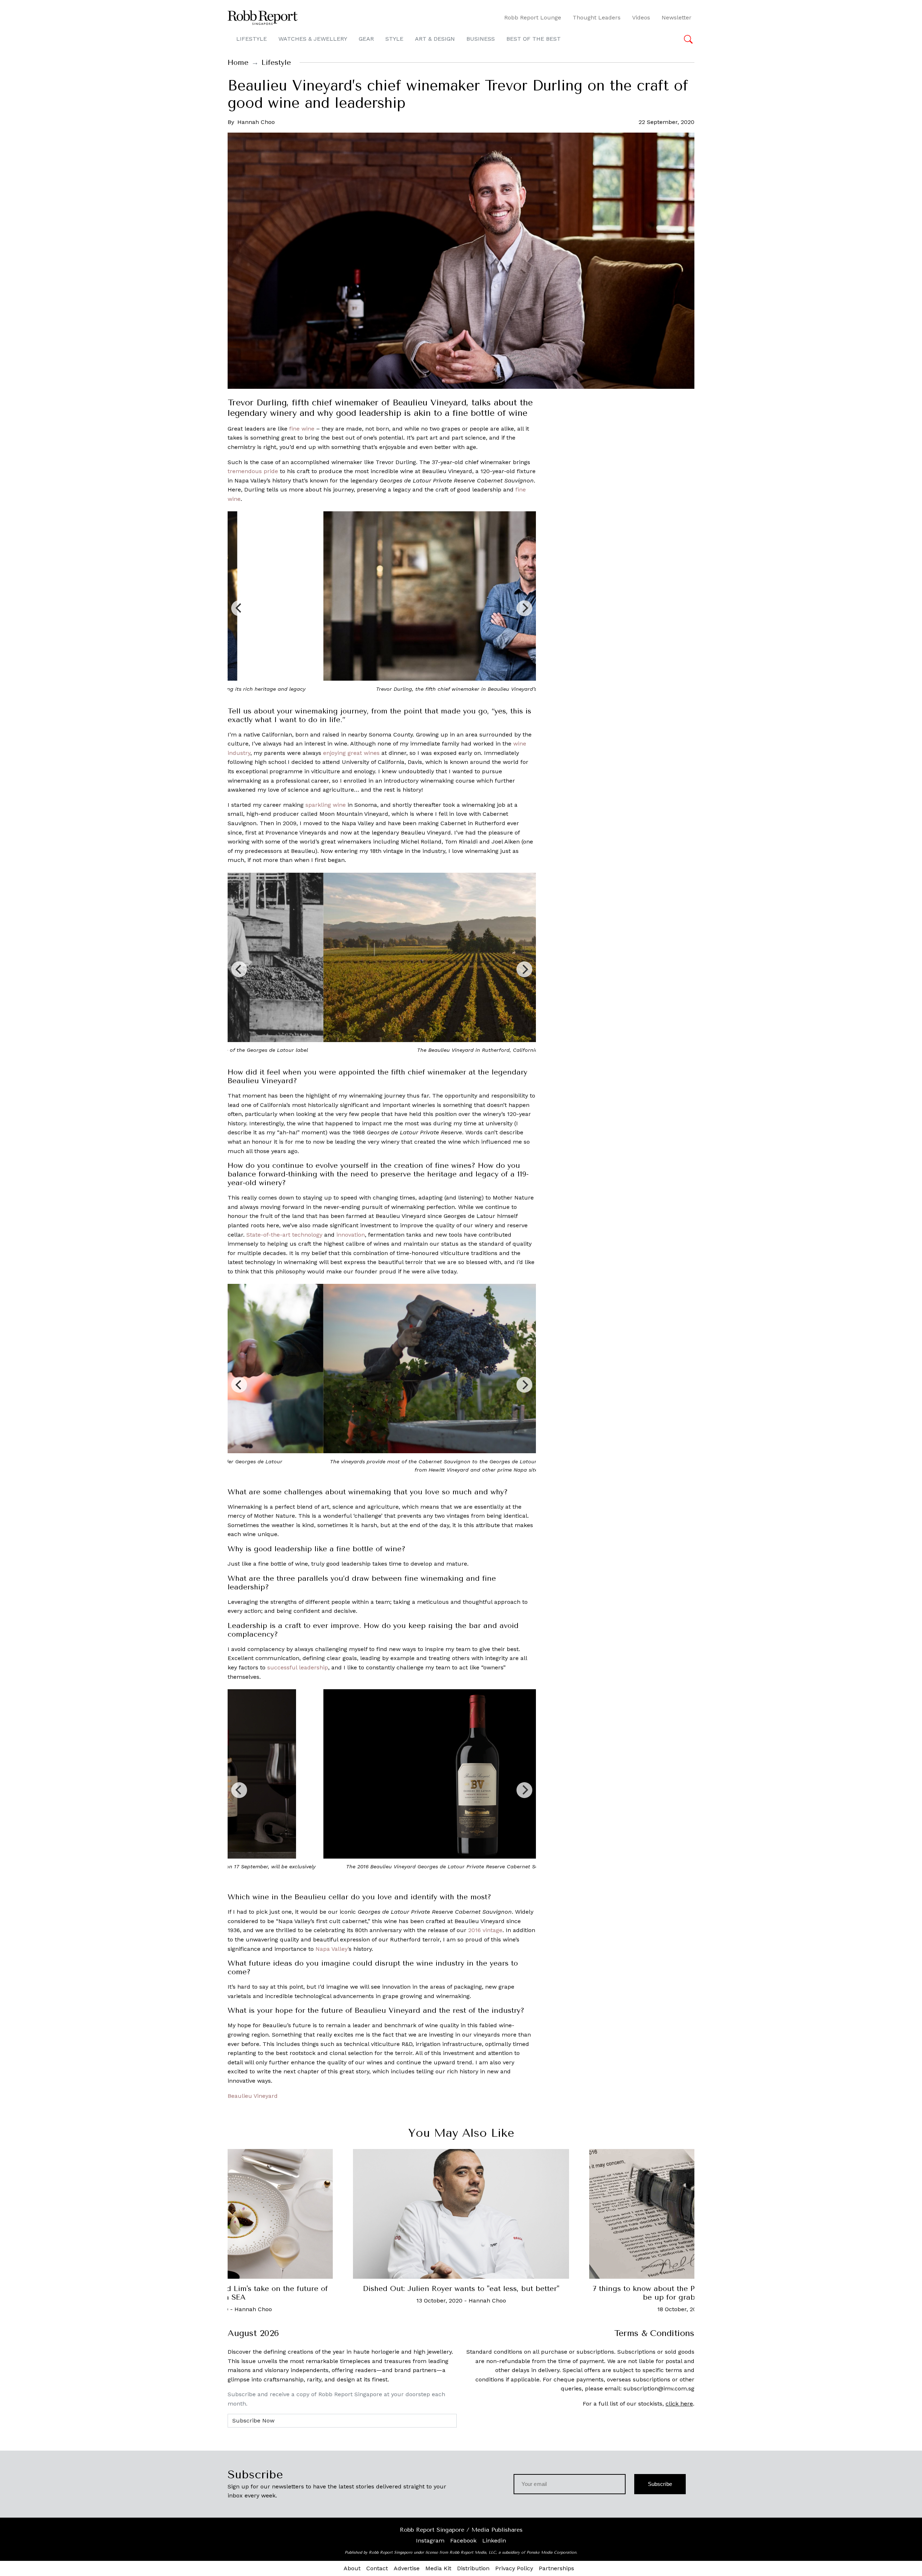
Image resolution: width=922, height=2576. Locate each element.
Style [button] (394, 39)
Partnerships (556, 2568)
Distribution (473, 2568)
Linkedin (494, 2541)
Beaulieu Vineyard (253, 2096)
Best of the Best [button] (534, 39)
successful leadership (298, 1667)
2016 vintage (485, 1930)
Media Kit (438, 2568)
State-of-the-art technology (284, 1235)
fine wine (302, 429)
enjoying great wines (351, 753)
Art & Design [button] (435, 39)
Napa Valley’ (332, 1949)
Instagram (430, 2541)
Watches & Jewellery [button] (313, 39)
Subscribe (660, 2484)
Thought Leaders (597, 17)
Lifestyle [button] (252, 39)
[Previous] (239, 608)
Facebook (463, 2541)
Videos (641, 17)
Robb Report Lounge (533, 17)
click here (679, 2404)
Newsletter (677, 17)
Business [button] (481, 39)
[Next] (524, 608)
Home (238, 63)
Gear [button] (366, 39)
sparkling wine (326, 805)
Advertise (407, 2568)
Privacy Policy (514, 2568)
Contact (377, 2568)
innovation (351, 1235)
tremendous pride (253, 471)
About (352, 2568)
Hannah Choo (256, 122)
